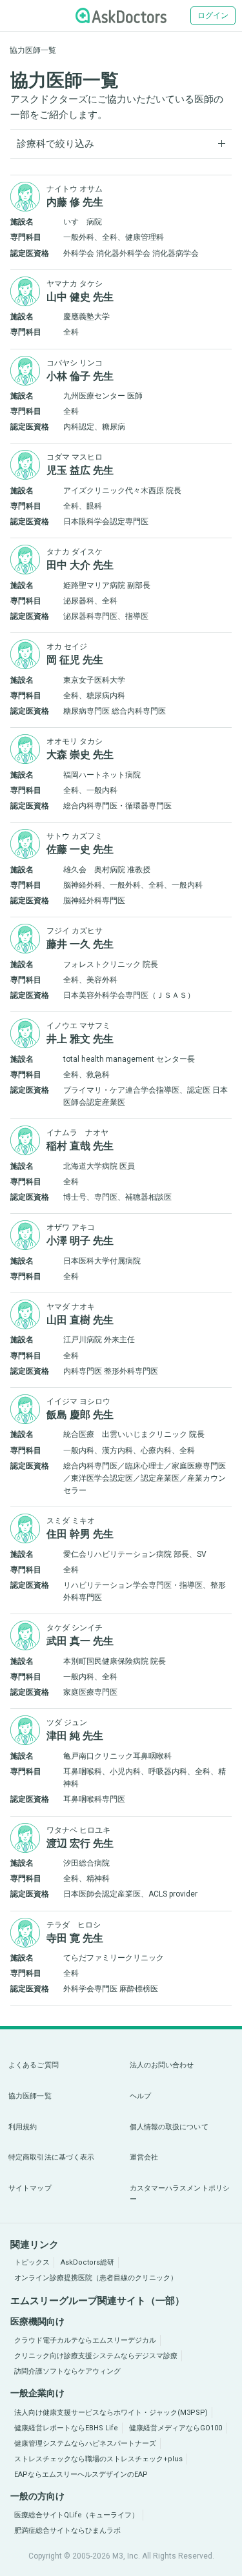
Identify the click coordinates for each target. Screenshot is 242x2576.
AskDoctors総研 (87, 2262)
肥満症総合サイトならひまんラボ (67, 2531)
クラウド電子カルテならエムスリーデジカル (85, 2340)
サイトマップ (30, 2188)
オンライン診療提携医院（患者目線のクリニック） (96, 2278)
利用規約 (23, 2127)
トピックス (32, 2262)
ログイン (213, 15)
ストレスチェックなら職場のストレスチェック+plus (98, 2459)
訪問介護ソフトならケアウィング (67, 2371)
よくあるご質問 (34, 2065)
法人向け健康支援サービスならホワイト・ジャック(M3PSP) (111, 2413)
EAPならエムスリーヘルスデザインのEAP (81, 2474)
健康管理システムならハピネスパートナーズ (85, 2444)
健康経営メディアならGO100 (176, 2428)
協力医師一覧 (30, 2096)
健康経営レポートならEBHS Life (66, 2428)
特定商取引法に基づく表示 (51, 2157)
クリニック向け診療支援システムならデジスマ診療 (96, 2356)
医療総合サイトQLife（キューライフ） (76, 2515)
